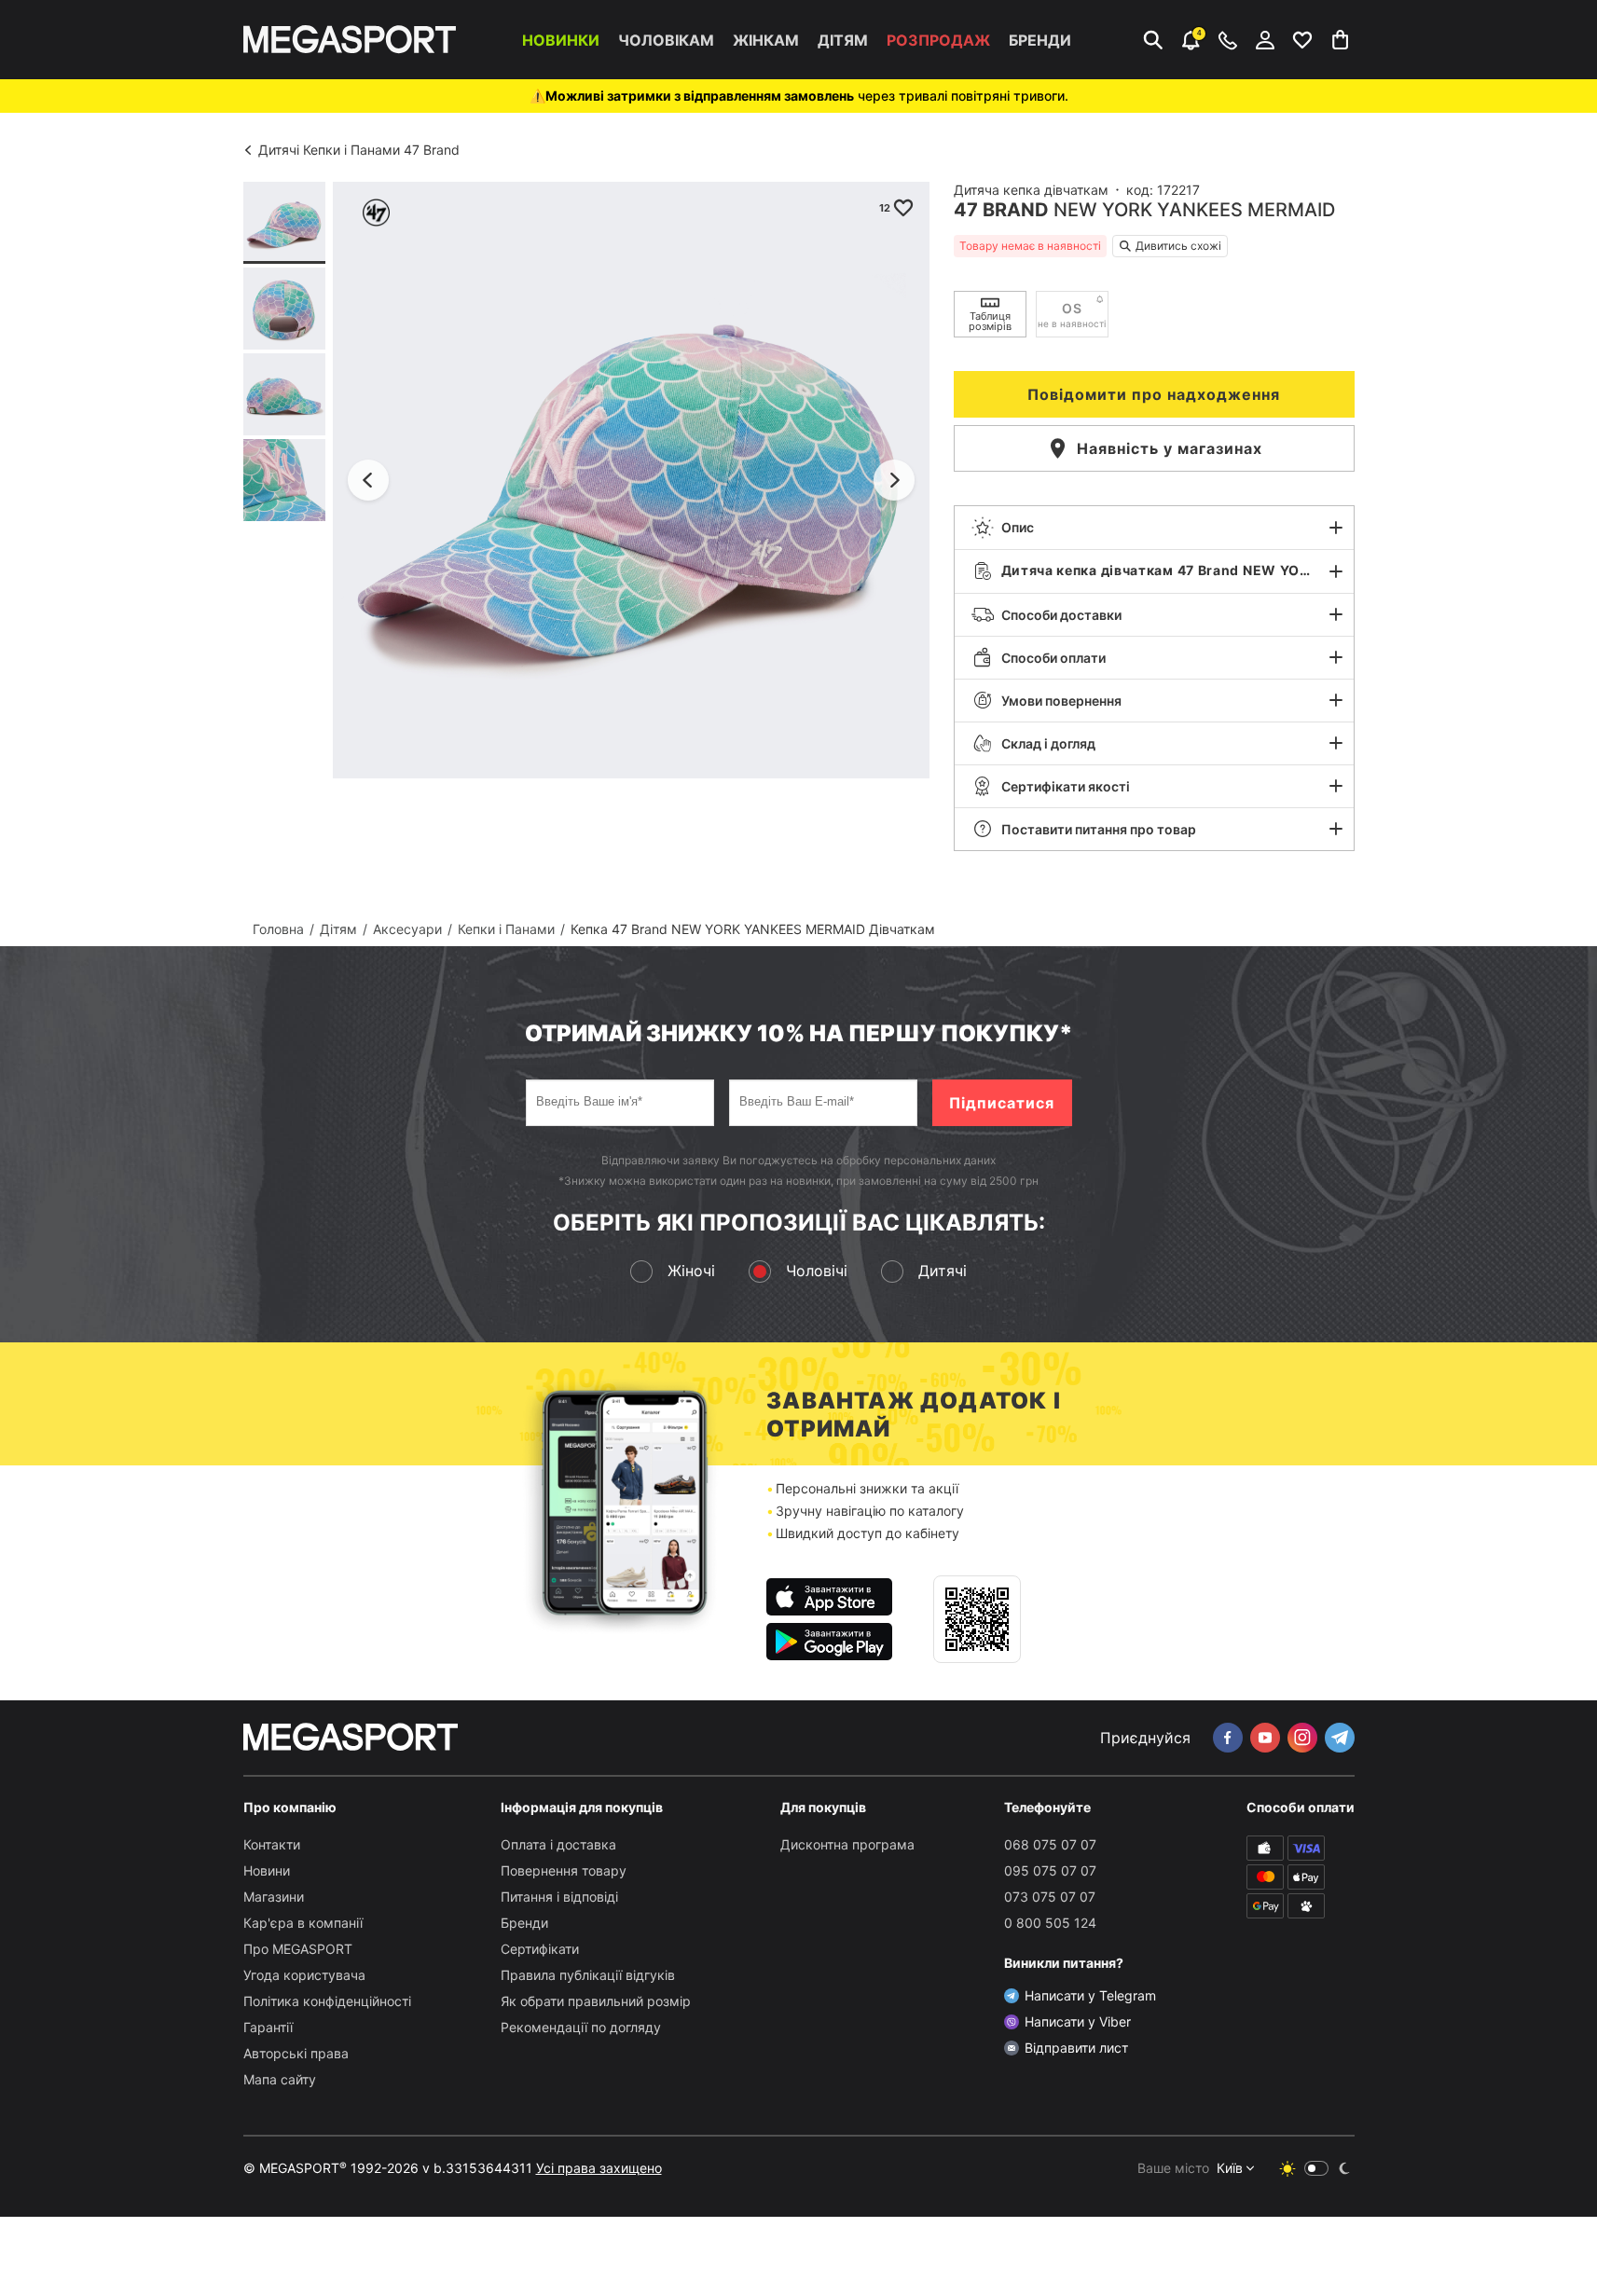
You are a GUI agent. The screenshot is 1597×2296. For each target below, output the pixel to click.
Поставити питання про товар (1099, 829)
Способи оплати (1053, 658)
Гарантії (268, 2027)
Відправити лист (1076, 2048)
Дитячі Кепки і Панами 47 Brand (359, 150)
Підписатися (1002, 1103)
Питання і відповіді (559, 1897)
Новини (267, 1870)
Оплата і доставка (558, 1844)
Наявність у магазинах (1170, 448)
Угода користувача (304, 1975)
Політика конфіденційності (327, 2001)
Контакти (272, 1844)
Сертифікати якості (1066, 786)
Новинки (561, 40)
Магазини (274, 1897)
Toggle (1316, 2168)
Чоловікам (666, 40)
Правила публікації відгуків (588, 1975)
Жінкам (766, 40)
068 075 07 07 (1050, 1844)
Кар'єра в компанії (303, 1923)
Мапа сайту (280, 2079)
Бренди (1040, 40)
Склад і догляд (1048, 743)
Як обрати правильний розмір (596, 2001)
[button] (1154, 528)
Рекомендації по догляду (581, 2027)
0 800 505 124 (1050, 1923)
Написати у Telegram (1090, 1995)
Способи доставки (1061, 615)
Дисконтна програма (847, 1844)
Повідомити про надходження (1154, 394)
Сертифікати (540, 1949)
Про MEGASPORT (298, 1949)
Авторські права (296, 2053)
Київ (1230, 2168)
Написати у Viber (1078, 2021)
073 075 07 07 (1050, 1897)
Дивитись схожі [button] (1178, 246)
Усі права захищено (599, 2168)
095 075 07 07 (1050, 1870)
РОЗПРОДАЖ (938, 40)
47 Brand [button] (1001, 210)
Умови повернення (1061, 701)
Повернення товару (564, 1870)
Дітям (843, 40)
